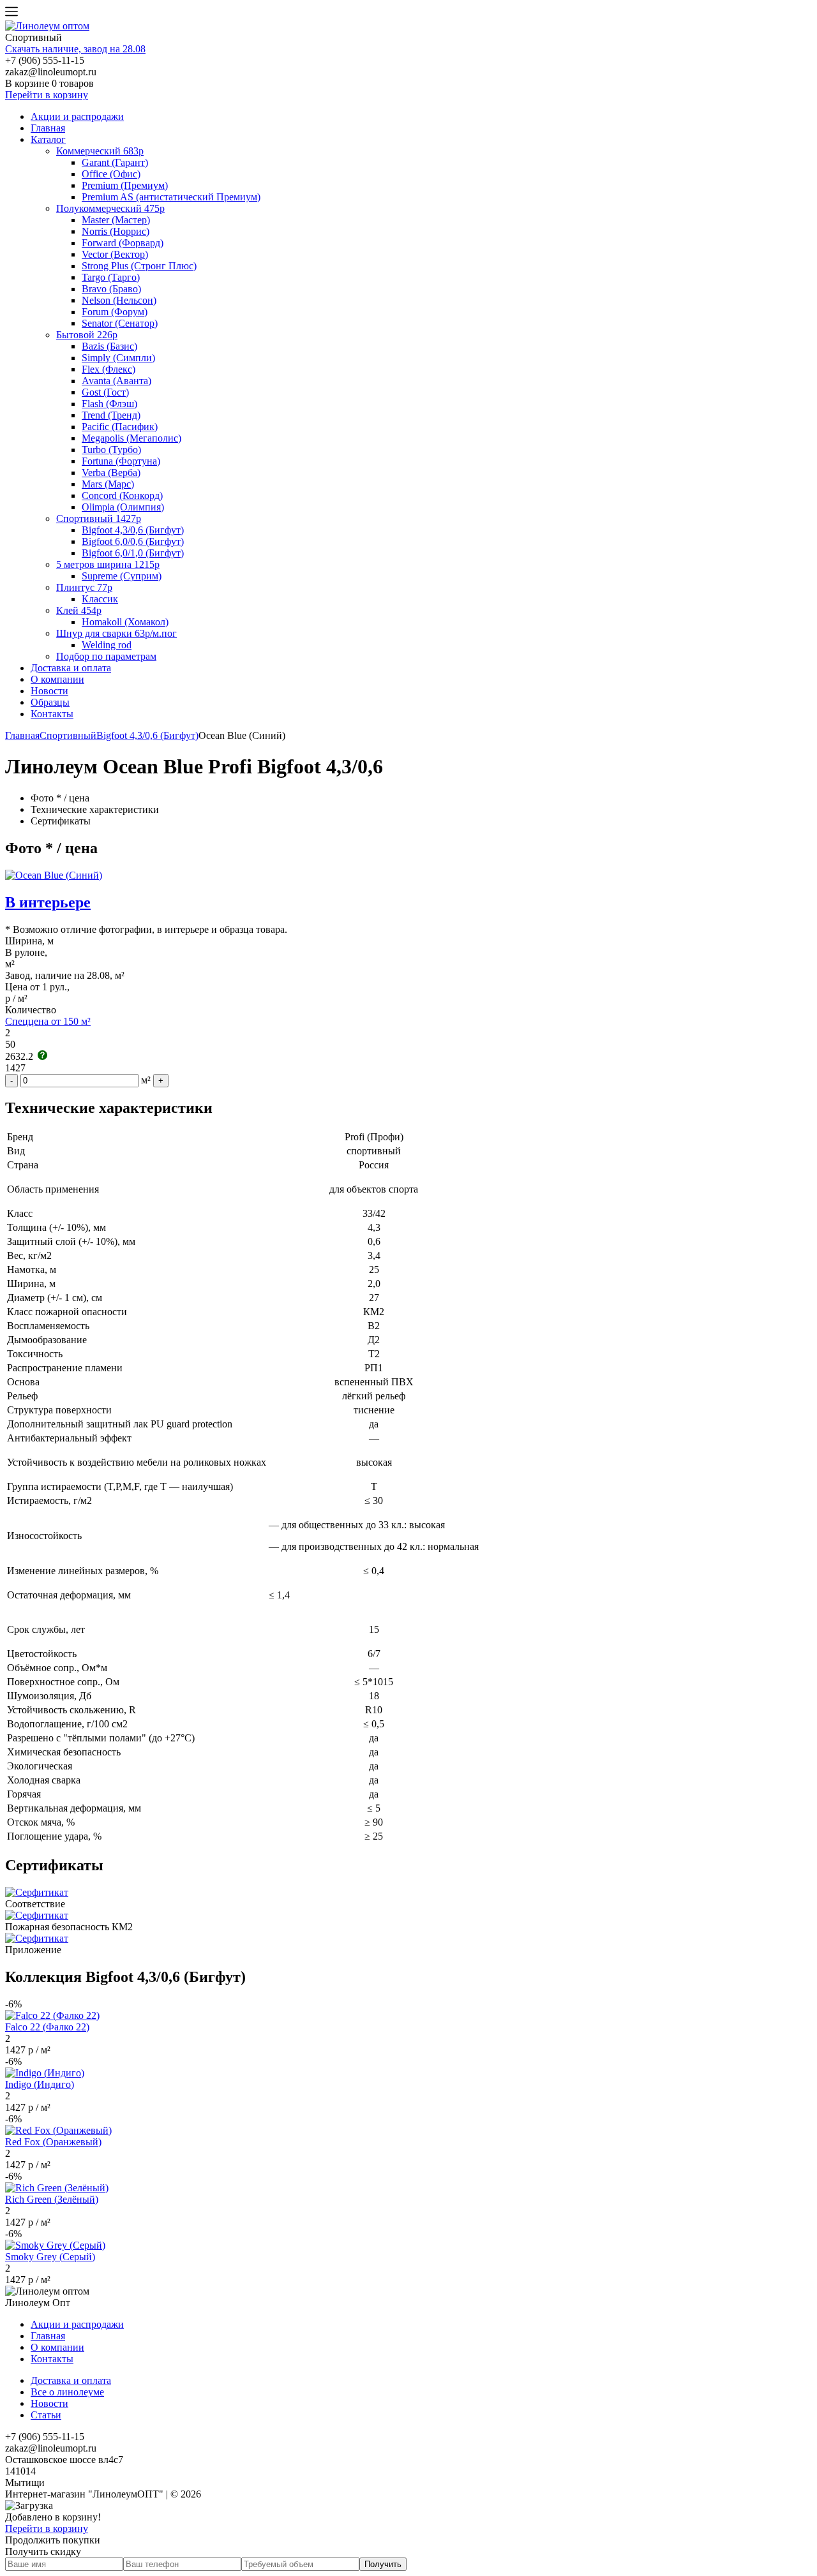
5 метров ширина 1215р (108, 564)
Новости (49, 691)
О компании (57, 679)
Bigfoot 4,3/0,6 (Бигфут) (133, 530)
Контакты (52, 714)
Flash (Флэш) (109, 404)
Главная (48, 128)
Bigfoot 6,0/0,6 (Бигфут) (133, 541)
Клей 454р (79, 610)
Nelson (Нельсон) (119, 300)
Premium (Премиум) (125, 185)
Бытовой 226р (87, 335)
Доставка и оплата (71, 668)
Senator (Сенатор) (120, 323)
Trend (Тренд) (111, 415)
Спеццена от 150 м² (48, 1021)
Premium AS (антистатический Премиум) (171, 197)
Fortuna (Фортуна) (121, 461)
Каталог (48, 139)
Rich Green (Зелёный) (52, 2199)
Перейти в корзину (47, 95)
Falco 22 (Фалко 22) (47, 2027)
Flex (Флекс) (109, 369)
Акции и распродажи (77, 116)
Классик (100, 599)
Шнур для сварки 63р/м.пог (116, 633)
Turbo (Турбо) (111, 450)
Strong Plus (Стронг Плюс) (139, 266)
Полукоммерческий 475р (110, 208)
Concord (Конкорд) (122, 495)
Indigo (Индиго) (40, 2084)
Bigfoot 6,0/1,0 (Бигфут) (133, 553)
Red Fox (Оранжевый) (53, 2142)
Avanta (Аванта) (116, 381)
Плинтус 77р (84, 587)
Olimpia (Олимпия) (123, 507)
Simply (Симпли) (118, 358)
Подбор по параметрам (106, 656)
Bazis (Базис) (109, 346)
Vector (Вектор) (115, 254)
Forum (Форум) (115, 312)
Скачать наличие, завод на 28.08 (75, 49)
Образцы (50, 702)
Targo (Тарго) (111, 277)
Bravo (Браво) (111, 289)
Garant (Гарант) (115, 162)
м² (146, 1080)
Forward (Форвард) (123, 243)
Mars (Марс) (108, 484)
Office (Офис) (111, 174)
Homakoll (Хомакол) (125, 622)
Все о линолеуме (67, 2392)
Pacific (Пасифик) (120, 427)
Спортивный (68, 735)
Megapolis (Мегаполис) (131, 438)
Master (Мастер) (116, 220)
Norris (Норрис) (116, 231)
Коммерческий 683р (100, 151)
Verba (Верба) (111, 473)
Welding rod (107, 645)
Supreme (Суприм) (122, 576)
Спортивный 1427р (99, 518)
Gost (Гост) (105, 392)
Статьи (46, 2415)
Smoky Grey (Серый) (50, 2257)
